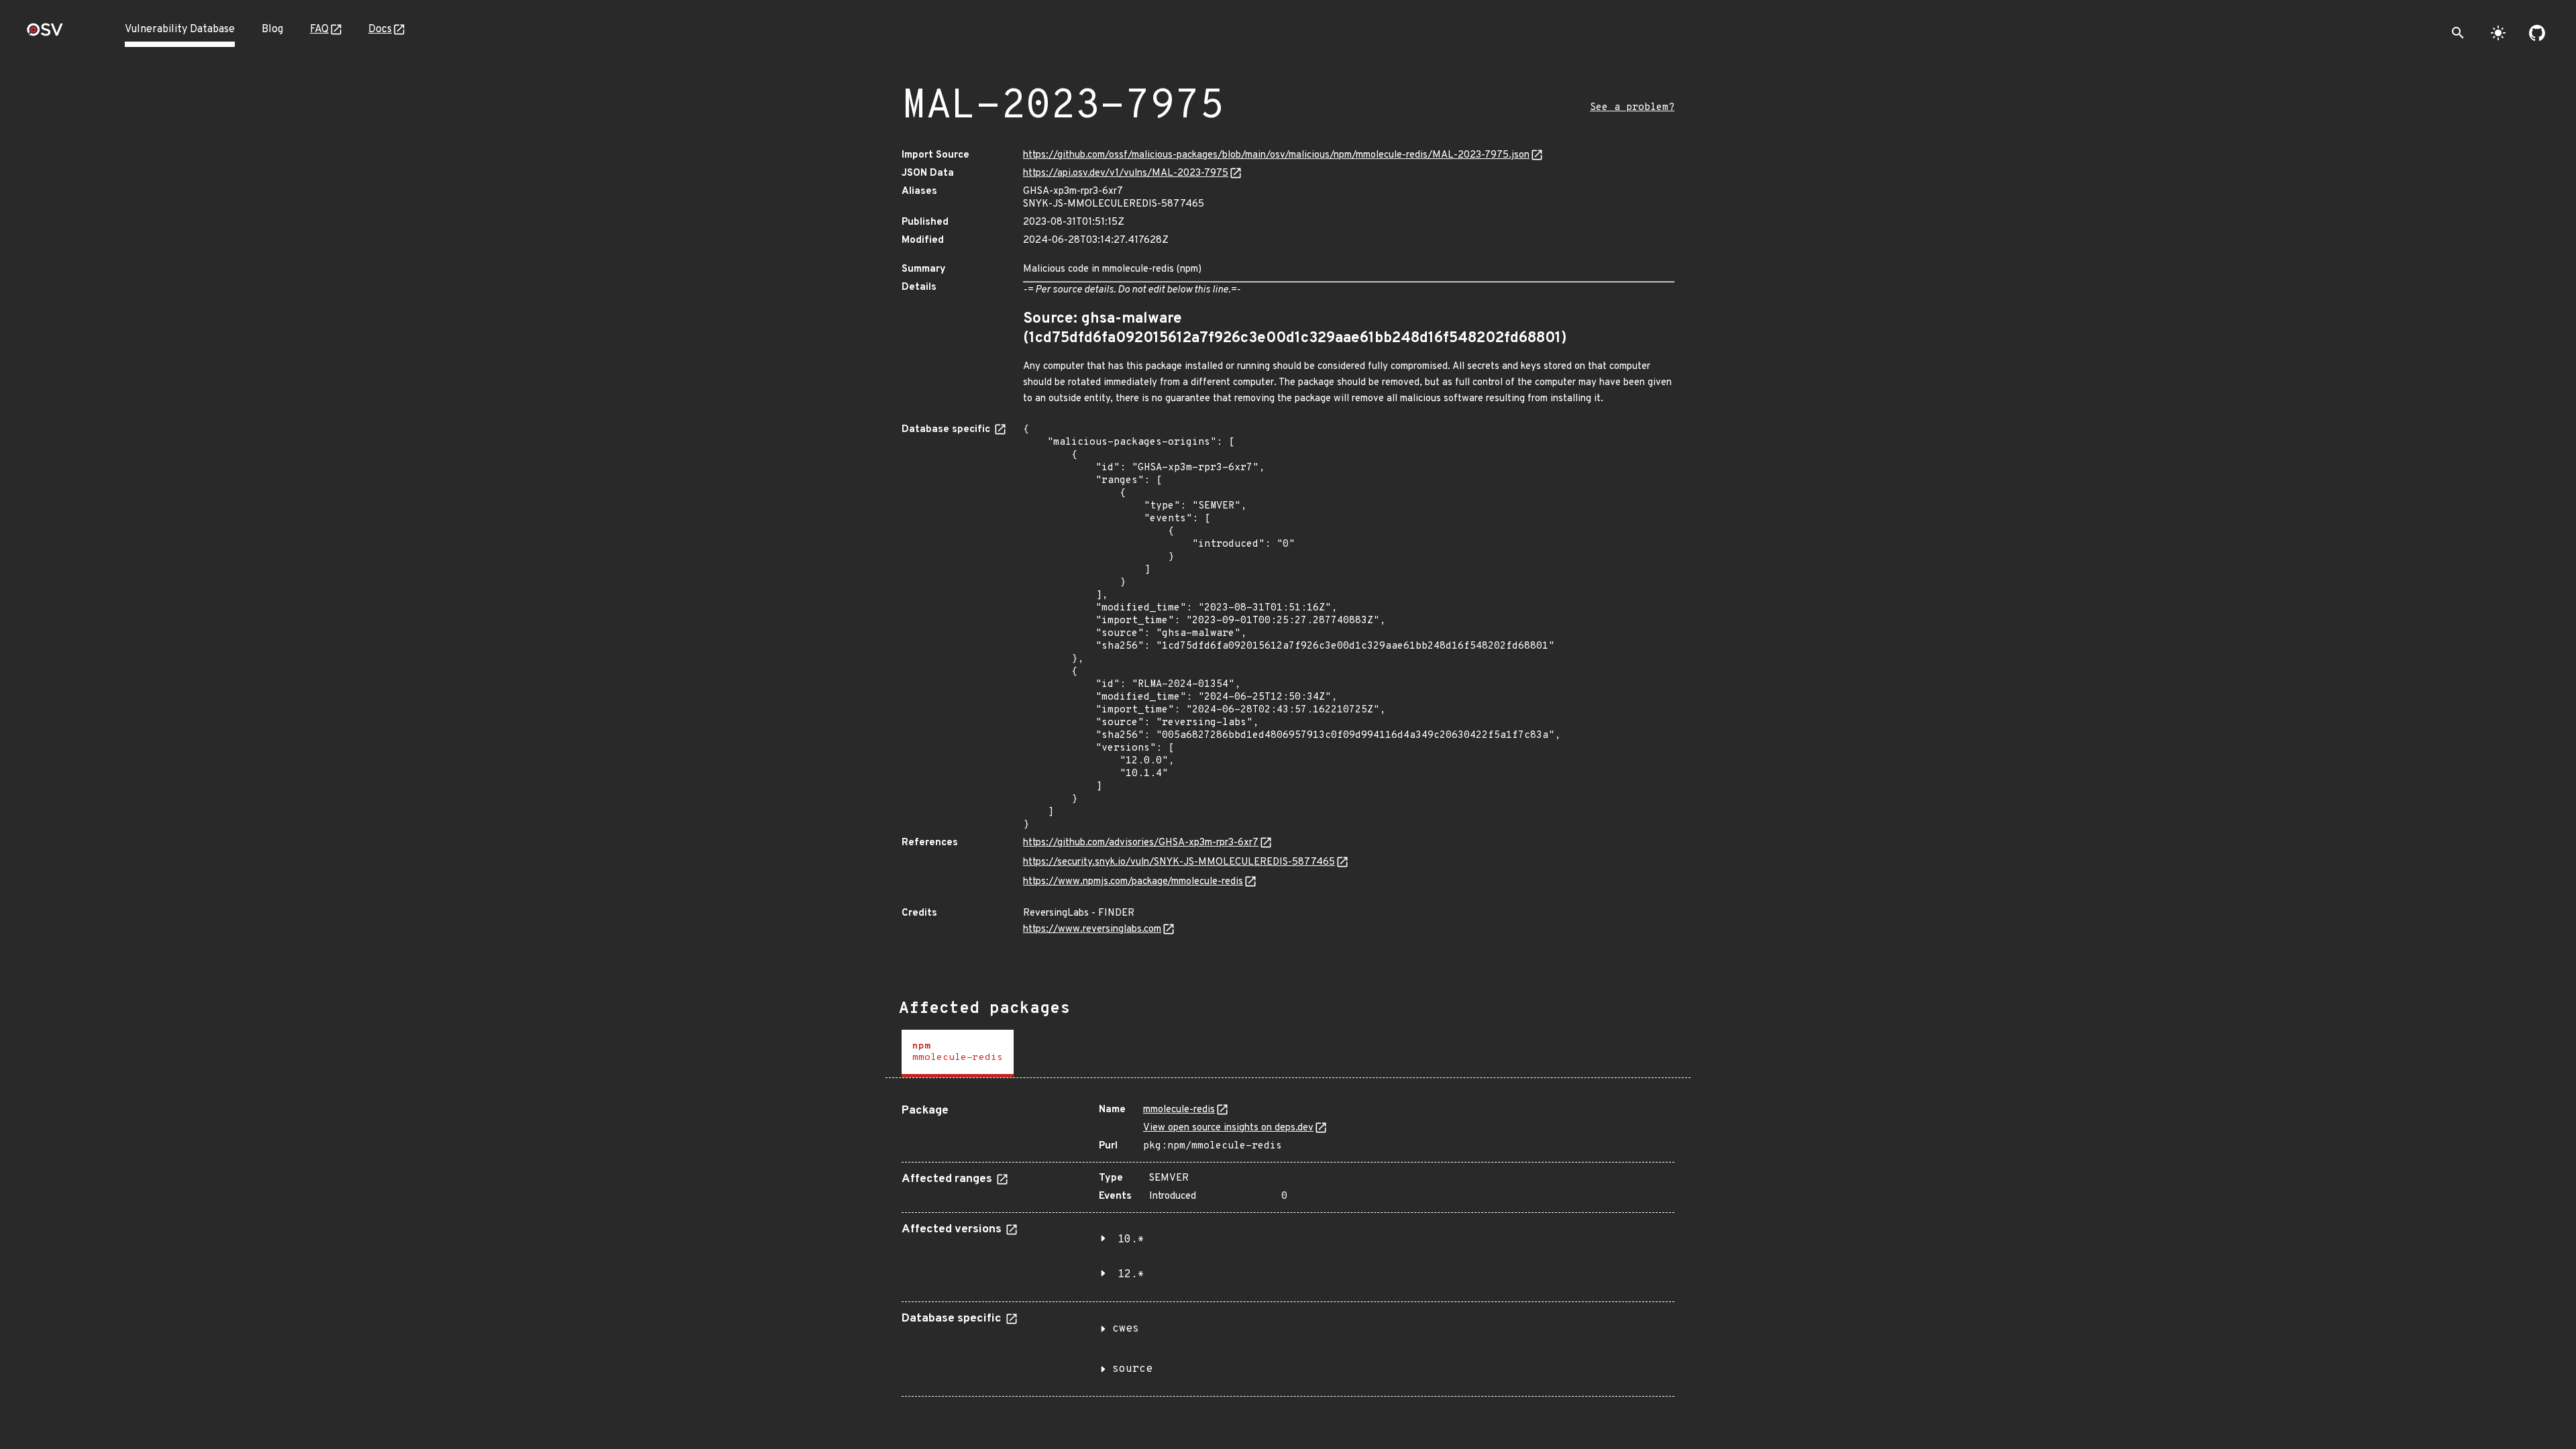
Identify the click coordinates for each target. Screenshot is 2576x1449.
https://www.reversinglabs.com (1092, 929)
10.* (1131, 1240)
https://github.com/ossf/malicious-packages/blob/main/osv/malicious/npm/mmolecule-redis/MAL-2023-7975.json (1276, 155)
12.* (1131, 1275)
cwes (1126, 1329)
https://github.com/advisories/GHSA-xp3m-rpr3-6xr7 (1141, 843)
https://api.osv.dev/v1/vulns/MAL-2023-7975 (1126, 173)
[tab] (958, 1054)
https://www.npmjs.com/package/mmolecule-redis (1133, 882)
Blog (272, 30)
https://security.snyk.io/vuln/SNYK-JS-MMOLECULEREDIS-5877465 (1179, 862)
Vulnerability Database (180, 30)
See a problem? (1632, 108)
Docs (380, 30)
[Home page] (45, 34)
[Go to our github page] (2537, 33)
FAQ (319, 30)
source (1132, 1369)
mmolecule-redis (1179, 1110)
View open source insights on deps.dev (1228, 1128)
